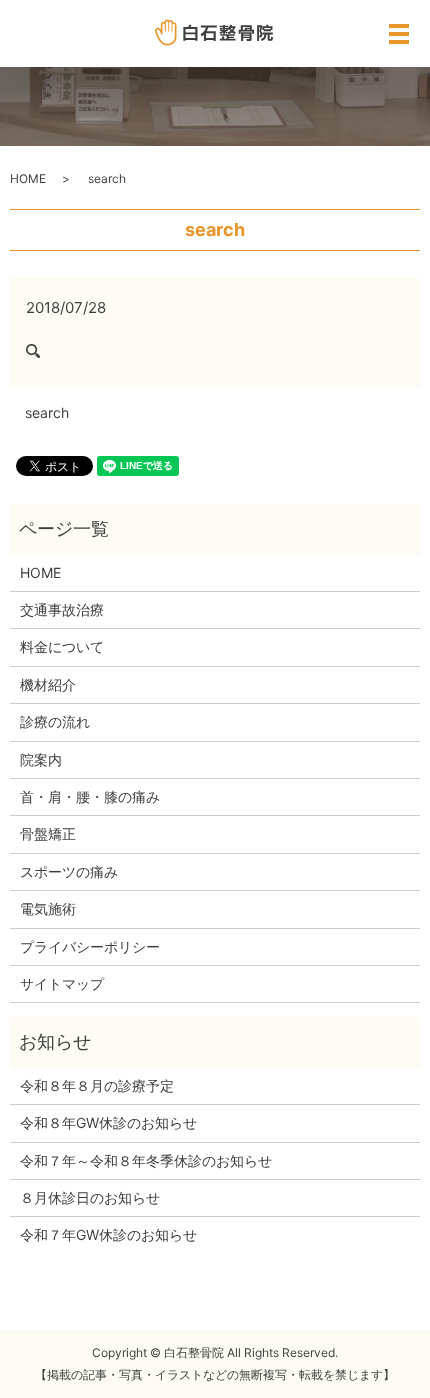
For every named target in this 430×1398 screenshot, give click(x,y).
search (47, 412)
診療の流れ (55, 721)
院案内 (41, 759)
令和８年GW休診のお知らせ (108, 1122)
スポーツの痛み (69, 871)
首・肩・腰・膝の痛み (90, 796)
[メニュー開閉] (399, 34)
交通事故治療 (62, 609)
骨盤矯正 (48, 833)
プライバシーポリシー (90, 946)
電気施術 (48, 908)
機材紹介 (48, 684)
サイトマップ (62, 983)
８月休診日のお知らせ (90, 1197)
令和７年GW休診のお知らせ (108, 1234)
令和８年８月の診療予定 (97, 1085)
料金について (62, 646)
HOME (28, 178)
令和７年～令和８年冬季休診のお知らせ (146, 1160)
